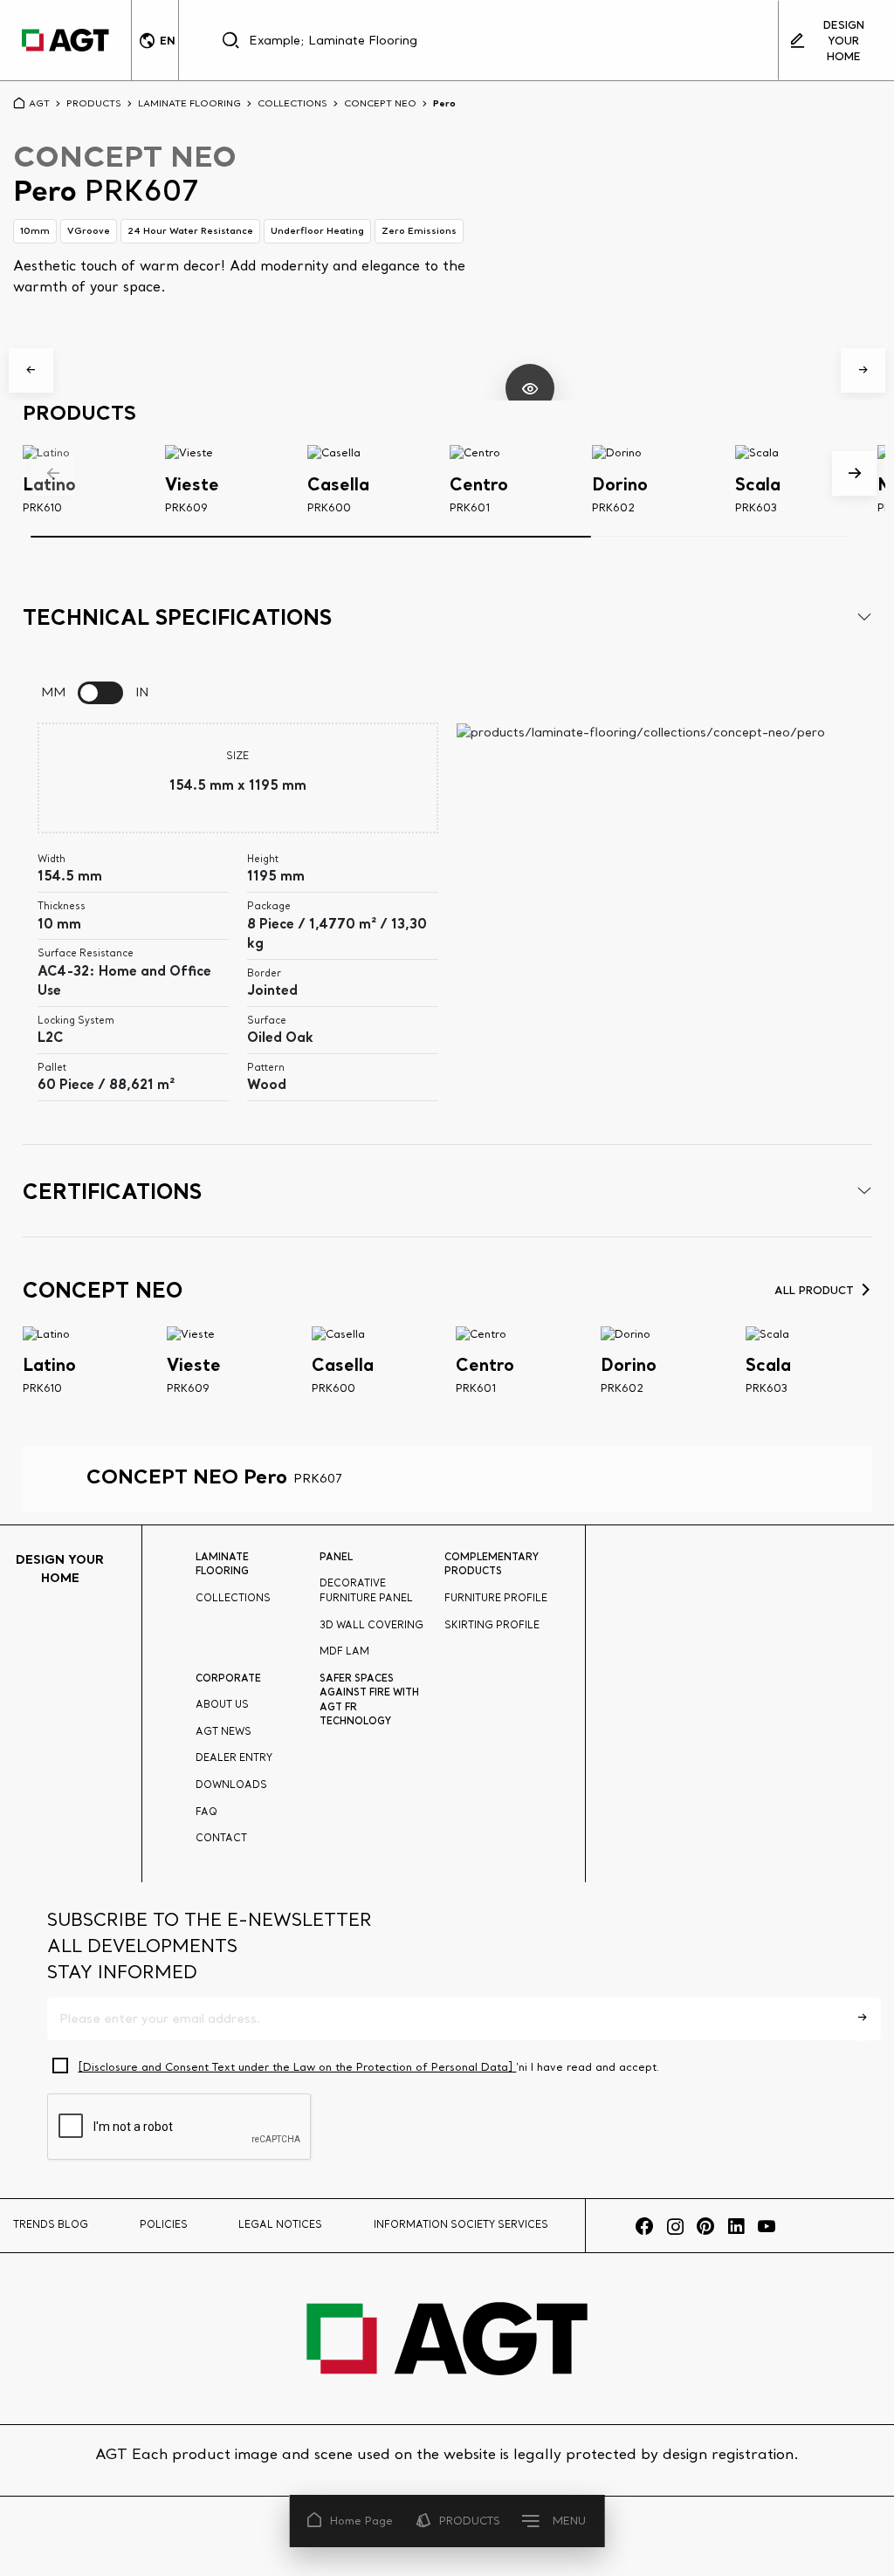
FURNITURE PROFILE (496, 1598)
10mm (35, 230)
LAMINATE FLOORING (189, 103)
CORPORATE (228, 1678)
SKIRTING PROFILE (492, 1625)
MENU (569, 2521)
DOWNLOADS (231, 1785)
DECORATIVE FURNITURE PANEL (366, 1590)
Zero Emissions (419, 230)
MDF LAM (344, 1651)
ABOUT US (222, 1704)
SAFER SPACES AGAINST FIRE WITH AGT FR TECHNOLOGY (369, 1700)
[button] (31, 370)
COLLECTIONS (292, 103)
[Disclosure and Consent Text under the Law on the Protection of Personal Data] (297, 2067)
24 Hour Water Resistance (190, 230)
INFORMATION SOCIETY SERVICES (461, 2224)
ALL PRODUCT (814, 1290)
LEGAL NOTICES (280, 2224)
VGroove (89, 230)
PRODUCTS (470, 2521)
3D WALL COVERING (371, 1625)
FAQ (206, 1812)
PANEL (336, 1557)
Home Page (361, 2521)
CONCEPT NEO (380, 103)
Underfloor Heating (317, 230)
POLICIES (164, 2224)
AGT (39, 103)
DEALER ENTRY (234, 1757)
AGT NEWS (223, 1731)
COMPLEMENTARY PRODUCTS (492, 1564)
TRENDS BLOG (51, 2224)
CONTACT (221, 1838)
